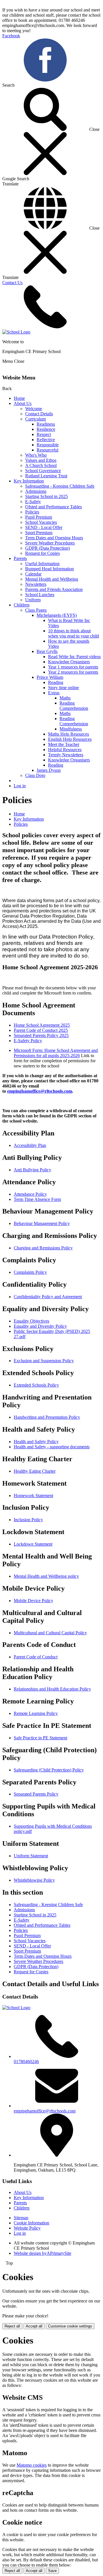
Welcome (34, 409)
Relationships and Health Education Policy (52, 1689)
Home (19, 398)
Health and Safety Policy (36, 1442)
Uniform (33, 600)
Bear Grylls (47, 651)
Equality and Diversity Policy (40, 1326)
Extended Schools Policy (36, 1385)
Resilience (46, 429)
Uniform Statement (31, 1856)
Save (52, 2571)
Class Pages (36, 610)
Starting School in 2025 (46, 496)
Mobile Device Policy (33, 1601)
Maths (65, 698)
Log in (20, 786)
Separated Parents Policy (36, 1794)
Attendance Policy (30, 1194)
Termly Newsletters (66, 755)
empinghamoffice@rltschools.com (40, 1091)
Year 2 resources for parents (73, 672)
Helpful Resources (65, 750)
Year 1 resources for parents (73, 667)
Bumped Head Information (49, 569)
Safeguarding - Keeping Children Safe (60, 486)
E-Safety (33, 502)
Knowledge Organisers (69, 662)
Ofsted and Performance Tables (54, 507)
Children (22, 605)
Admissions (36, 491)
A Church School (41, 465)
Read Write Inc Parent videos (74, 657)
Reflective (46, 440)
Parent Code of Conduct (36, 1657)
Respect (44, 434)
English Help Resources (70, 739)
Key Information (29, 481)
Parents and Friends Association (54, 589)
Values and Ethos (41, 460)
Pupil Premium (39, 517)
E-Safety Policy (28, 1041)
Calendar (33, 574)
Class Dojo (35, 775)
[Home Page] (16, 332)
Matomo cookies (32, 2465)
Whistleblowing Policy (34, 1880)
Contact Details (39, 414)
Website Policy (27, 2228)
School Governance (43, 471)
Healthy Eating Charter (35, 1471)
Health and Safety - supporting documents (52, 1447)
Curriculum (35, 419)
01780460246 (26, 2062)
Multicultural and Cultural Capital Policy (50, 1633)
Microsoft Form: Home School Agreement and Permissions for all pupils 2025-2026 (56, 1053)
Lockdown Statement (33, 1544)
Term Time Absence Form (37, 1199)
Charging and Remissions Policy (43, 1248)
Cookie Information (31, 2223)
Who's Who (36, 455)
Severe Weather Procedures (50, 543)
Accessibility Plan (30, 1145)
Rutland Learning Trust (46, 476)
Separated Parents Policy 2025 (41, 1035)
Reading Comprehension (74, 706)
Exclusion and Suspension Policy (44, 1361)
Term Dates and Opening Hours (54, 538)
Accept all (34, 2326)
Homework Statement (33, 1496)
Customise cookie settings (70, 2326)
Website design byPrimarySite (42, 2253)
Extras (54, 693)
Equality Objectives (31, 1321)
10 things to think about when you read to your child (74, 633)
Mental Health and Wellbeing (52, 579)
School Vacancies (41, 522)
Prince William (50, 677)
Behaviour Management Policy (42, 1223)
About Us (23, 403)
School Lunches (40, 595)
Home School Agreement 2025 (42, 1025)
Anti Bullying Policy (32, 1170)
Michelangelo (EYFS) (57, 615)
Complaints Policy (30, 1272)
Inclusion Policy (28, 1520)
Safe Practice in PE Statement (40, 1738)
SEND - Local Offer (44, 527)
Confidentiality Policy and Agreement (48, 1297)
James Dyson (49, 770)
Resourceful (47, 450)
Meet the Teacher (64, 744)
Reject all (12, 2326)
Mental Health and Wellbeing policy (46, 1576)
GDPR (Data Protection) (47, 548)
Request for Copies (42, 553)
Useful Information (42, 564)
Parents (20, 558)
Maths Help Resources (69, 734)
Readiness (46, 424)
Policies (32, 512)
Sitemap (21, 2218)
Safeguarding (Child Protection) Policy (49, 1770)
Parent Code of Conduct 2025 (41, 1030)
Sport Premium (39, 533)
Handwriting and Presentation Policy (47, 1417)
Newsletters (36, 584)
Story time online (64, 688)
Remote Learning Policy (36, 1713)
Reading (56, 682)
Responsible (48, 445)
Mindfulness (71, 729)
